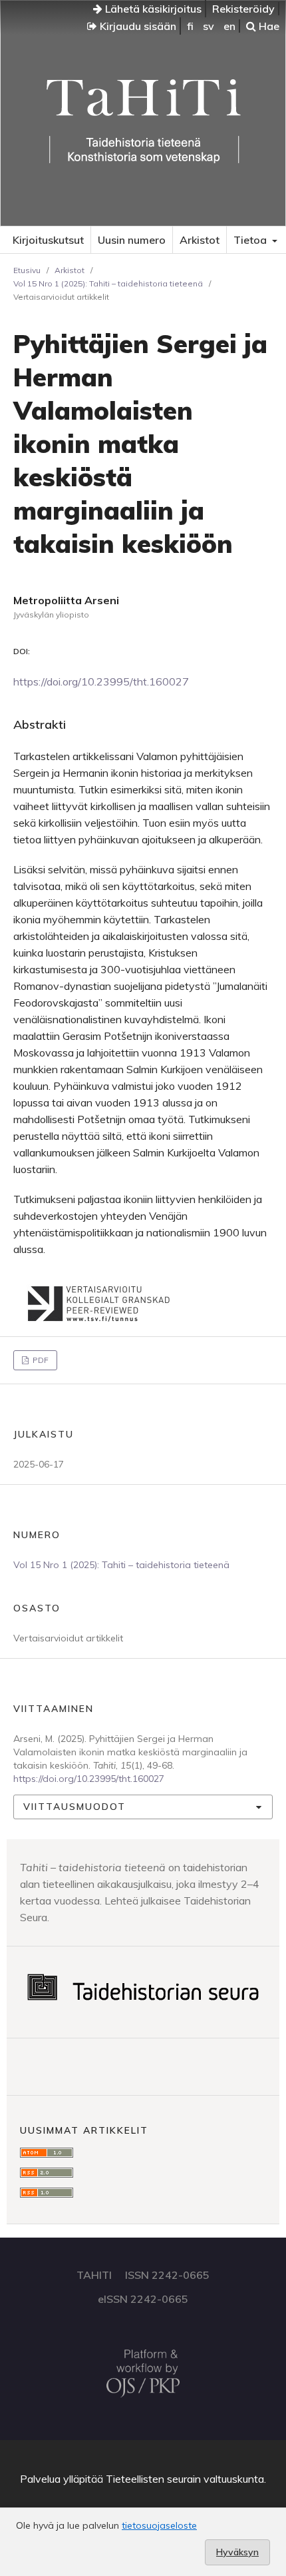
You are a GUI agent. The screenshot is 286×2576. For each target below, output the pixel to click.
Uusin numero (132, 240)
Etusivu (27, 270)
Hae (268, 26)
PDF (40, 1360)
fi (190, 26)
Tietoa (251, 240)
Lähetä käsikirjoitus (152, 9)
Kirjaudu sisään (137, 26)
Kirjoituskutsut (48, 240)
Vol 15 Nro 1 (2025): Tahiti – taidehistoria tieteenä (108, 283)
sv (209, 26)
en (229, 26)
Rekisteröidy (243, 9)
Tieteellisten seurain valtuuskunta (185, 2479)
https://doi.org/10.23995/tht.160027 (101, 681)
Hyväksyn (237, 2552)
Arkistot (200, 240)
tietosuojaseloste (159, 2525)
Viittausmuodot (74, 1807)
